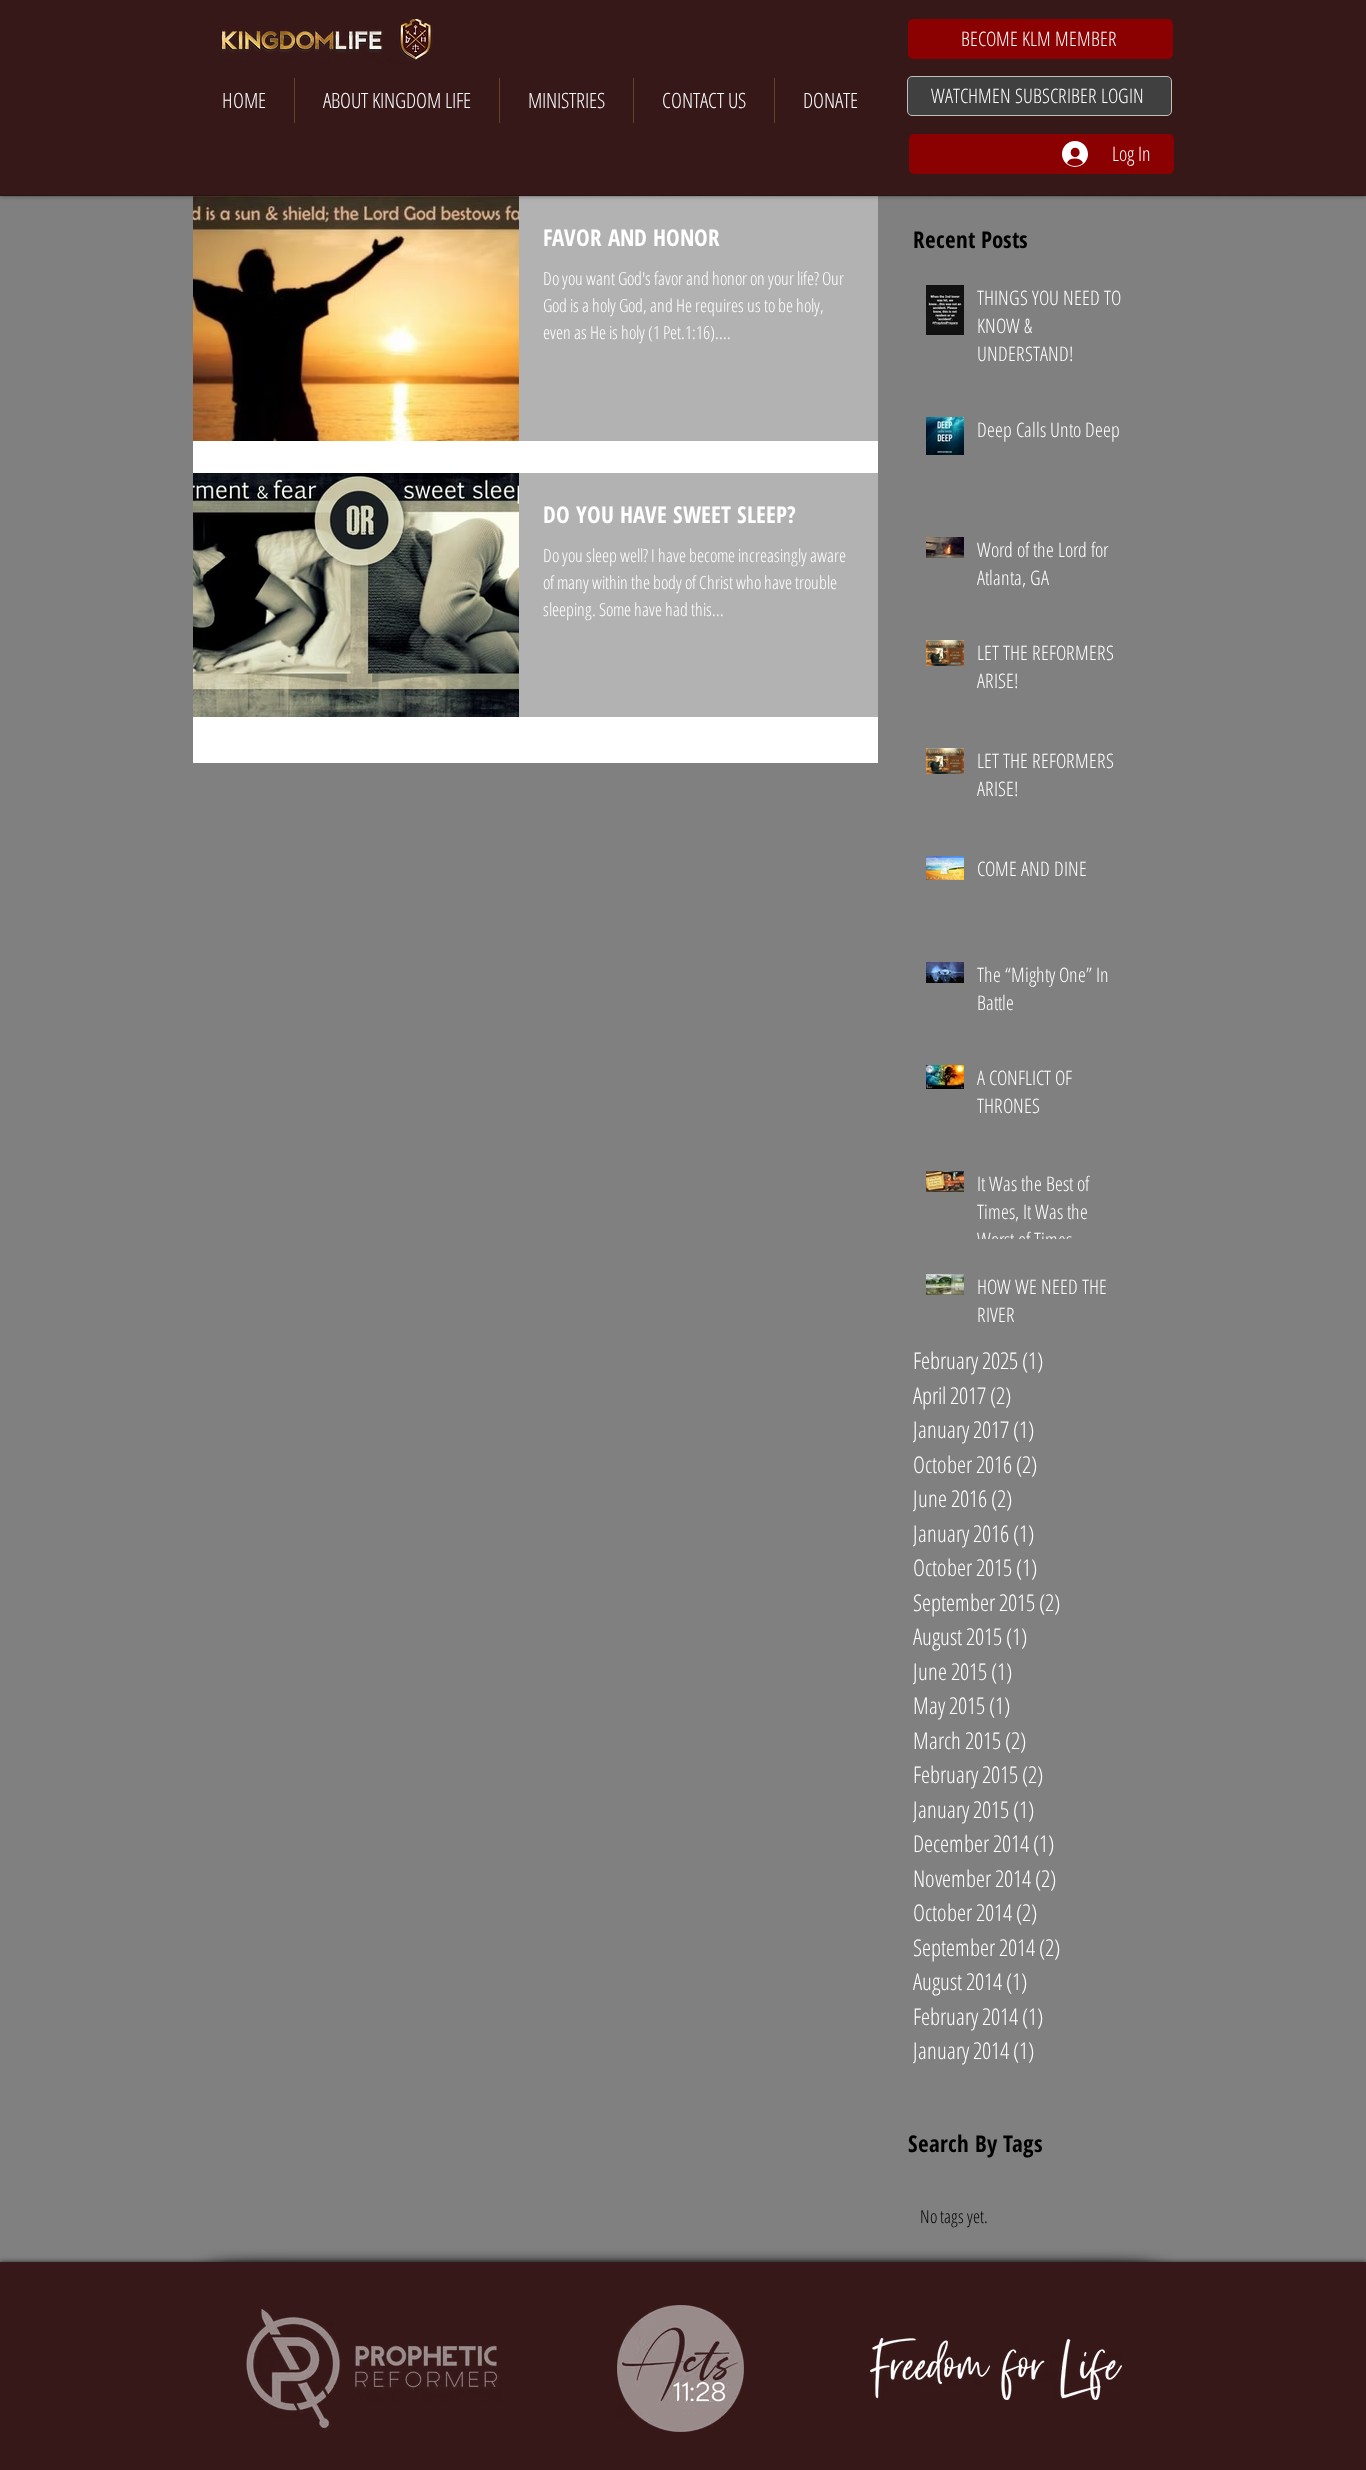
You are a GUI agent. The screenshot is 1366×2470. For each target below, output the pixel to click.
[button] (1040, 39)
